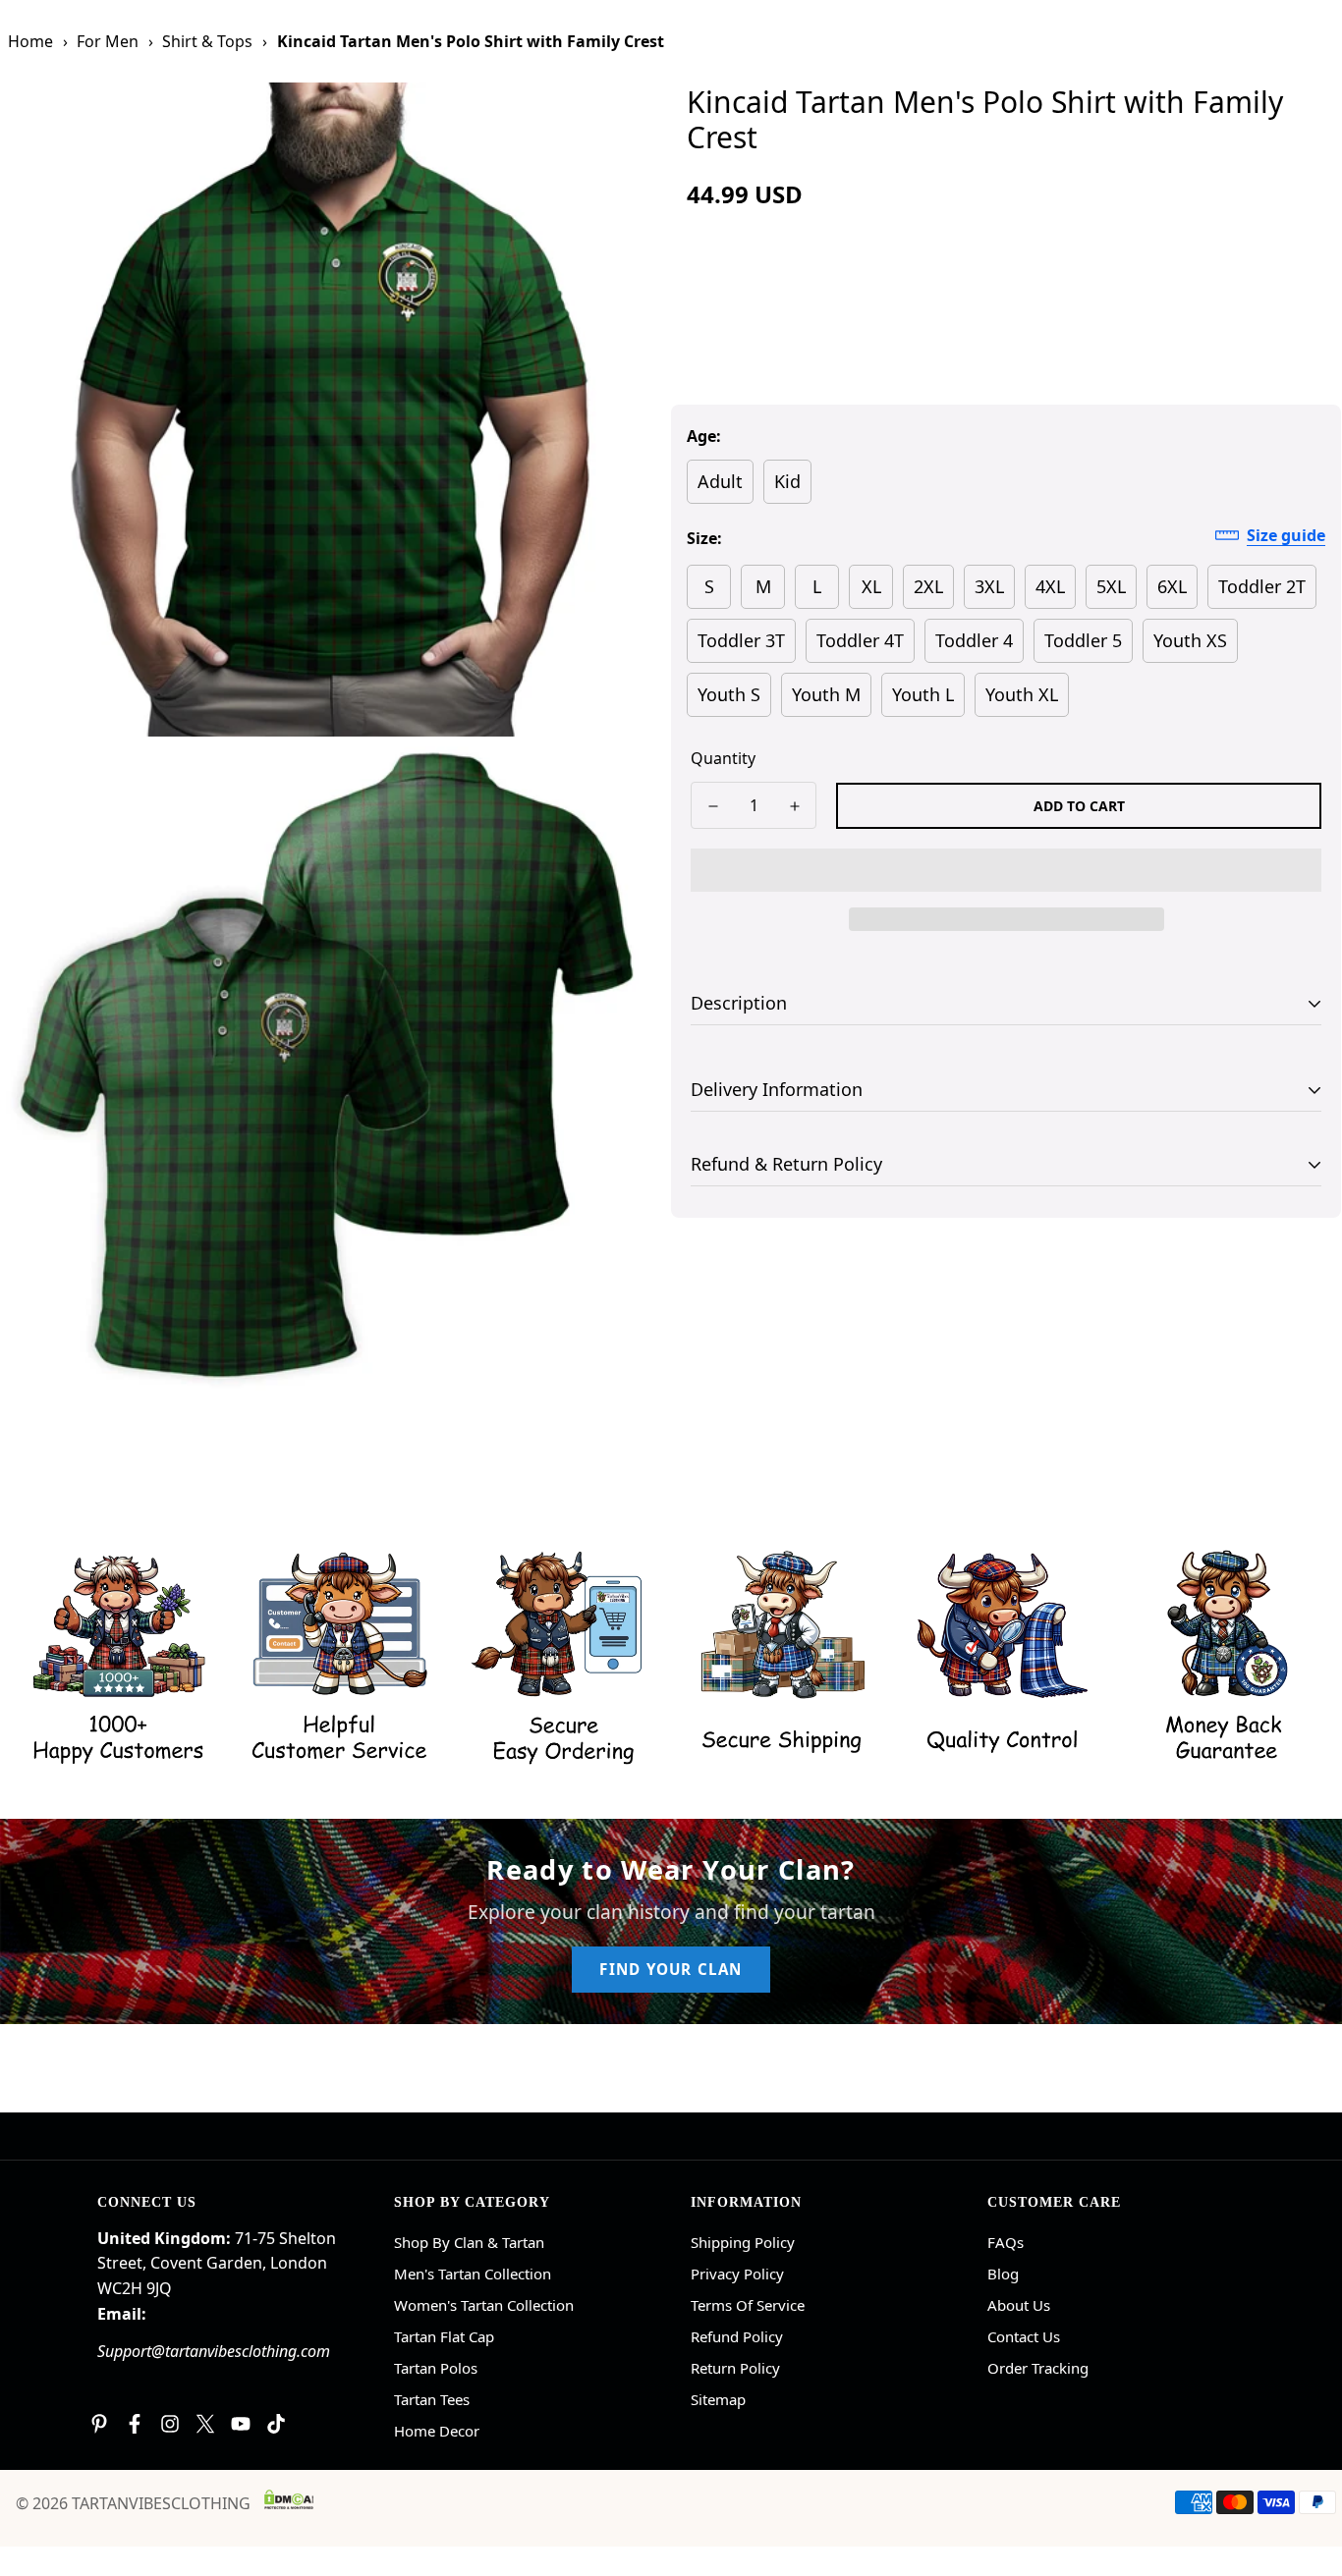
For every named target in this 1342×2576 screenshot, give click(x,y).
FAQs (1006, 2242)
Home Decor (437, 2431)
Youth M (826, 694)
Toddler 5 (1083, 640)
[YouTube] (241, 2424)
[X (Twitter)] (205, 2424)
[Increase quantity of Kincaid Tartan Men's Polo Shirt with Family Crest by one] (794, 806)
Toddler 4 (974, 640)
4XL (1050, 586)
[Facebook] (135, 2424)
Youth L (923, 694)
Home (30, 41)
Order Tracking (1038, 2368)
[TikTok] (276, 2424)
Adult (720, 481)
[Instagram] (170, 2424)
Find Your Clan (671, 1969)
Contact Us (1024, 2336)
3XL (989, 586)
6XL (1172, 586)
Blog (1003, 2274)
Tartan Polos (436, 2368)
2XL (928, 586)
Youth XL (1022, 694)
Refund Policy (737, 2336)
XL (871, 586)
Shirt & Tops (207, 41)
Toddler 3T (741, 640)
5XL (1111, 586)
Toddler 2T (1262, 586)
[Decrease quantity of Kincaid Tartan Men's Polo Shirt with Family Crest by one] (713, 806)
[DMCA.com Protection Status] (289, 2499)
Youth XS (1190, 640)
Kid (787, 481)
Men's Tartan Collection (473, 2274)
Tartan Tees (432, 2399)
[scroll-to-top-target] (1304, 2469)
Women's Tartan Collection (484, 2305)
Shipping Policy (743, 2242)
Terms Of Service (748, 2305)
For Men (108, 41)
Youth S (729, 694)
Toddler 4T (860, 640)
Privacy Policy (737, 2274)
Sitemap (718, 2399)
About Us (1019, 2305)
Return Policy (735, 2368)
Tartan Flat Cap (444, 2336)
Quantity (723, 758)
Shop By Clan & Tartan (469, 2242)
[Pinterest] (99, 2424)
